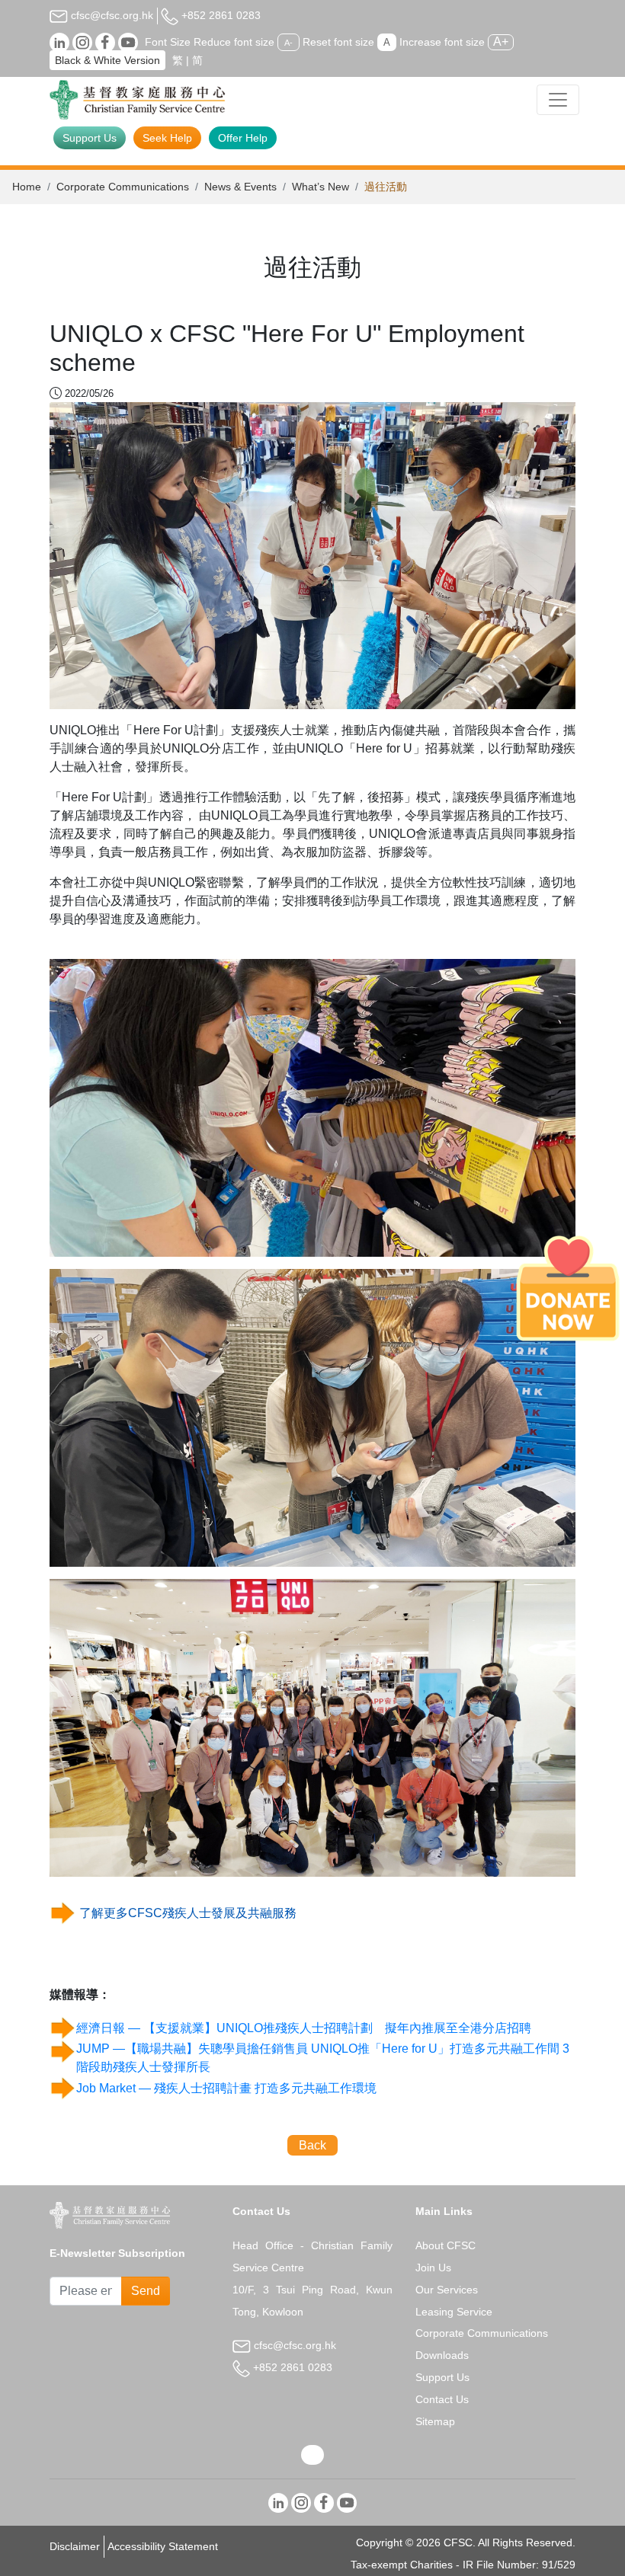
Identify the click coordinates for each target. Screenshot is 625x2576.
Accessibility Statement (163, 2546)
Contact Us (442, 2399)
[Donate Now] (568, 1288)
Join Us (433, 2268)
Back (312, 2145)
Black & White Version (107, 60)
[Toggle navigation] (558, 100)
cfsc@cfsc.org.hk (111, 15)
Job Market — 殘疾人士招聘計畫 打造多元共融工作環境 (226, 2088)
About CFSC (446, 2245)
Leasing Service (454, 2312)
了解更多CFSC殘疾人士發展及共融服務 (188, 1913)
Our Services (447, 2290)
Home (27, 187)
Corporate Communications (123, 187)
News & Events (240, 187)
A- (288, 43)
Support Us (90, 138)
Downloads (442, 2355)
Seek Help (167, 138)
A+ (501, 42)
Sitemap (435, 2421)
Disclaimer (75, 2546)
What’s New (321, 187)
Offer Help (243, 138)
